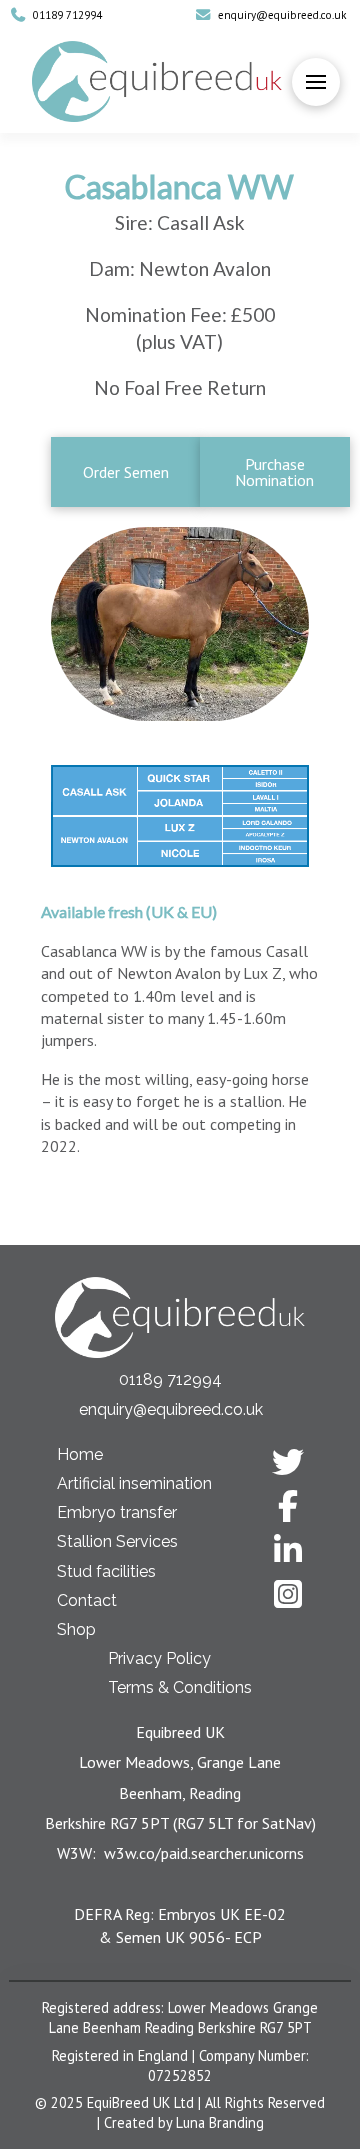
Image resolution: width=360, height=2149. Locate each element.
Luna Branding (220, 2122)
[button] (316, 82)
